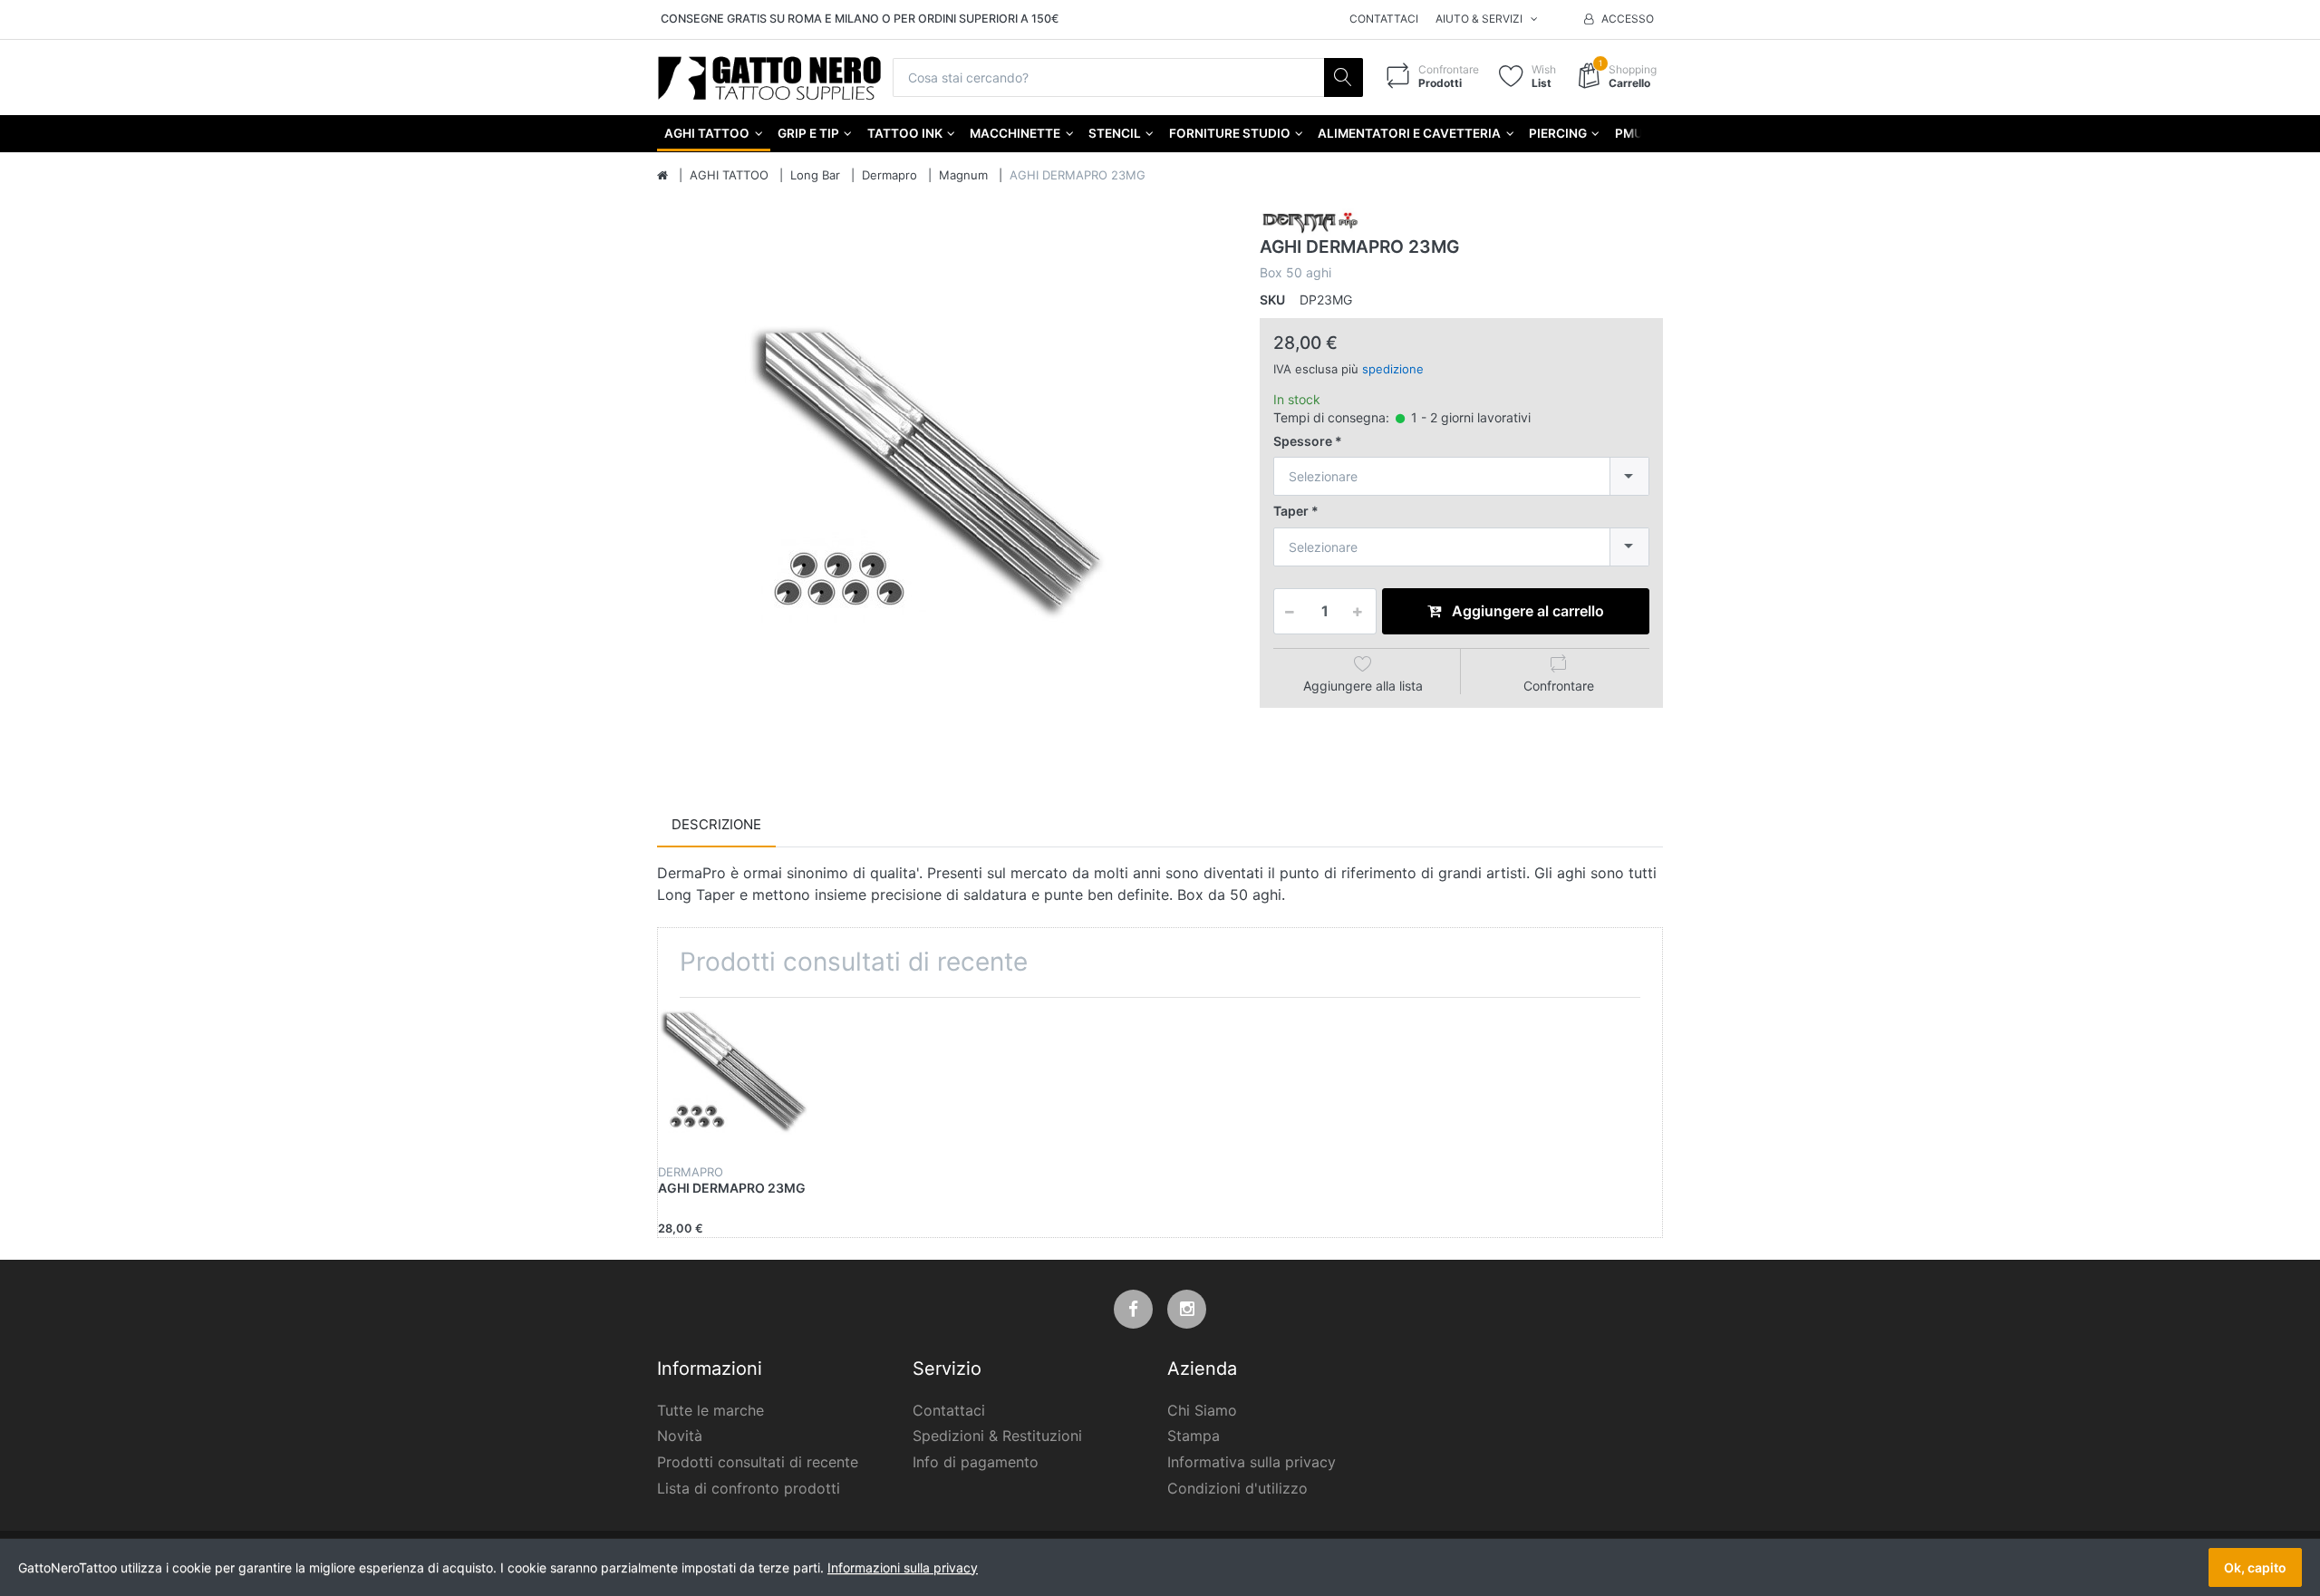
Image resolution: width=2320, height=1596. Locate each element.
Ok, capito (2255, 1567)
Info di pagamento (976, 1462)
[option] (945, 493)
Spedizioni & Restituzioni (997, 1436)
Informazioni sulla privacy (903, 1567)
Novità (680, 1436)
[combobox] (1461, 476)
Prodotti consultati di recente (758, 1462)
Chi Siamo (1202, 1410)
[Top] (662, 176)
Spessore (1303, 441)
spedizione (1393, 369)
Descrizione (716, 824)
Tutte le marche (710, 1410)
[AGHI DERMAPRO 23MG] (945, 493)
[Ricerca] (1344, 77)
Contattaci (1384, 19)
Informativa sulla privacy (1252, 1462)
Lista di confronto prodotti (749, 1488)
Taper (1291, 511)
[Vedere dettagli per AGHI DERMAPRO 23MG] (741, 1081)
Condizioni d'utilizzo (1237, 1488)
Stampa (1194, 1436)
